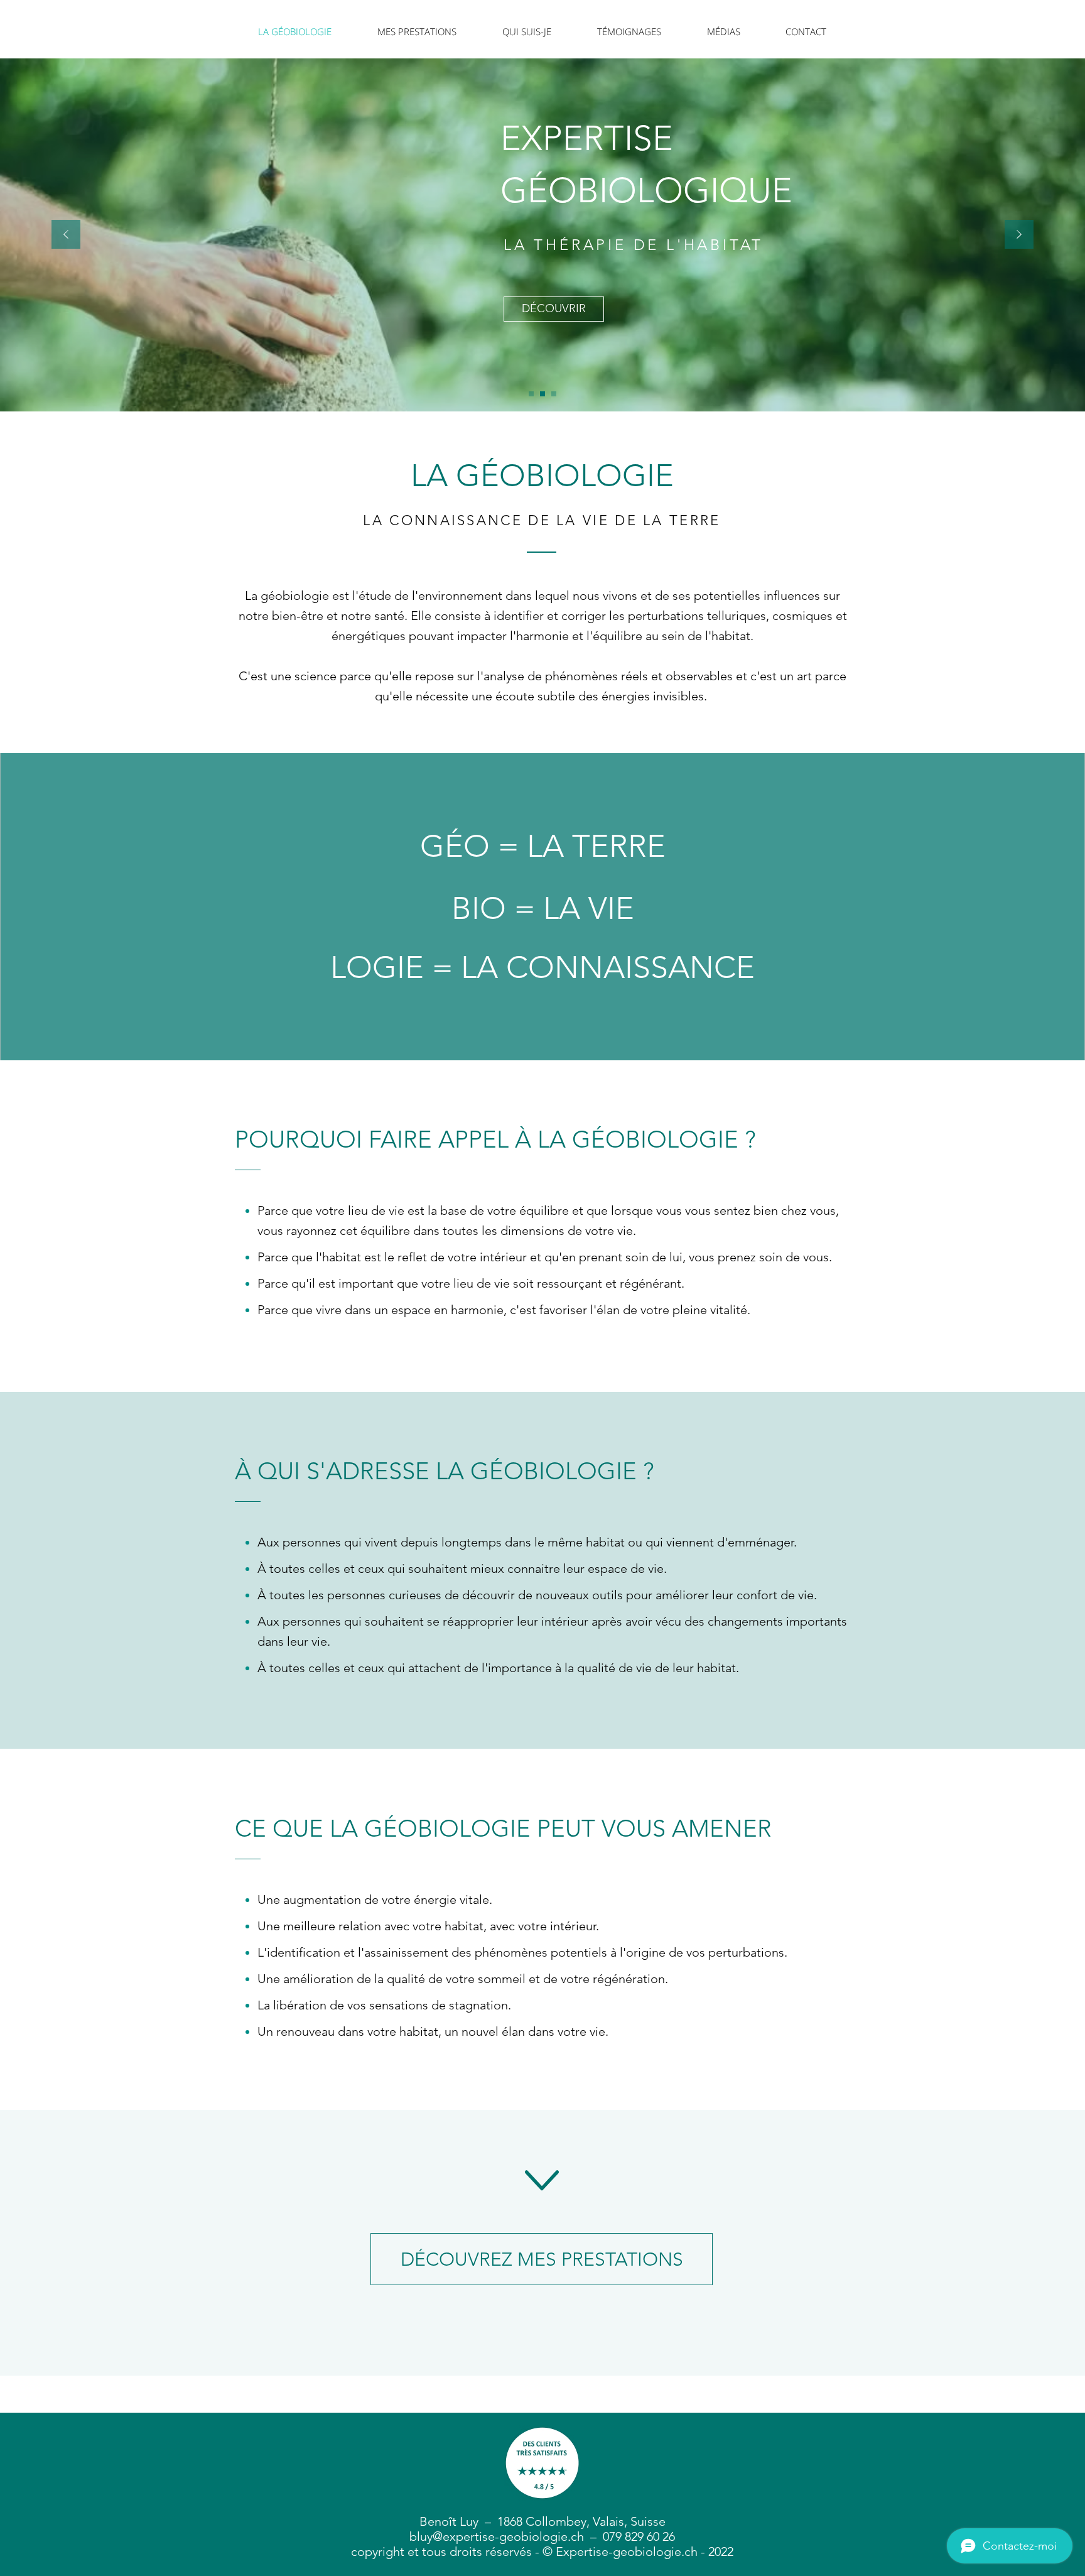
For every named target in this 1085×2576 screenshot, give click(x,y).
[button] (417, 31)
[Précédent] (66, 235)
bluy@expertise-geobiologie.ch (497, 2536)
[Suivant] (1019, 235)
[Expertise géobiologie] (542, 394)
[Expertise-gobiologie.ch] (531, 394)
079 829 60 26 (639, 2536)
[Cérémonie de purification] (554, 394)
